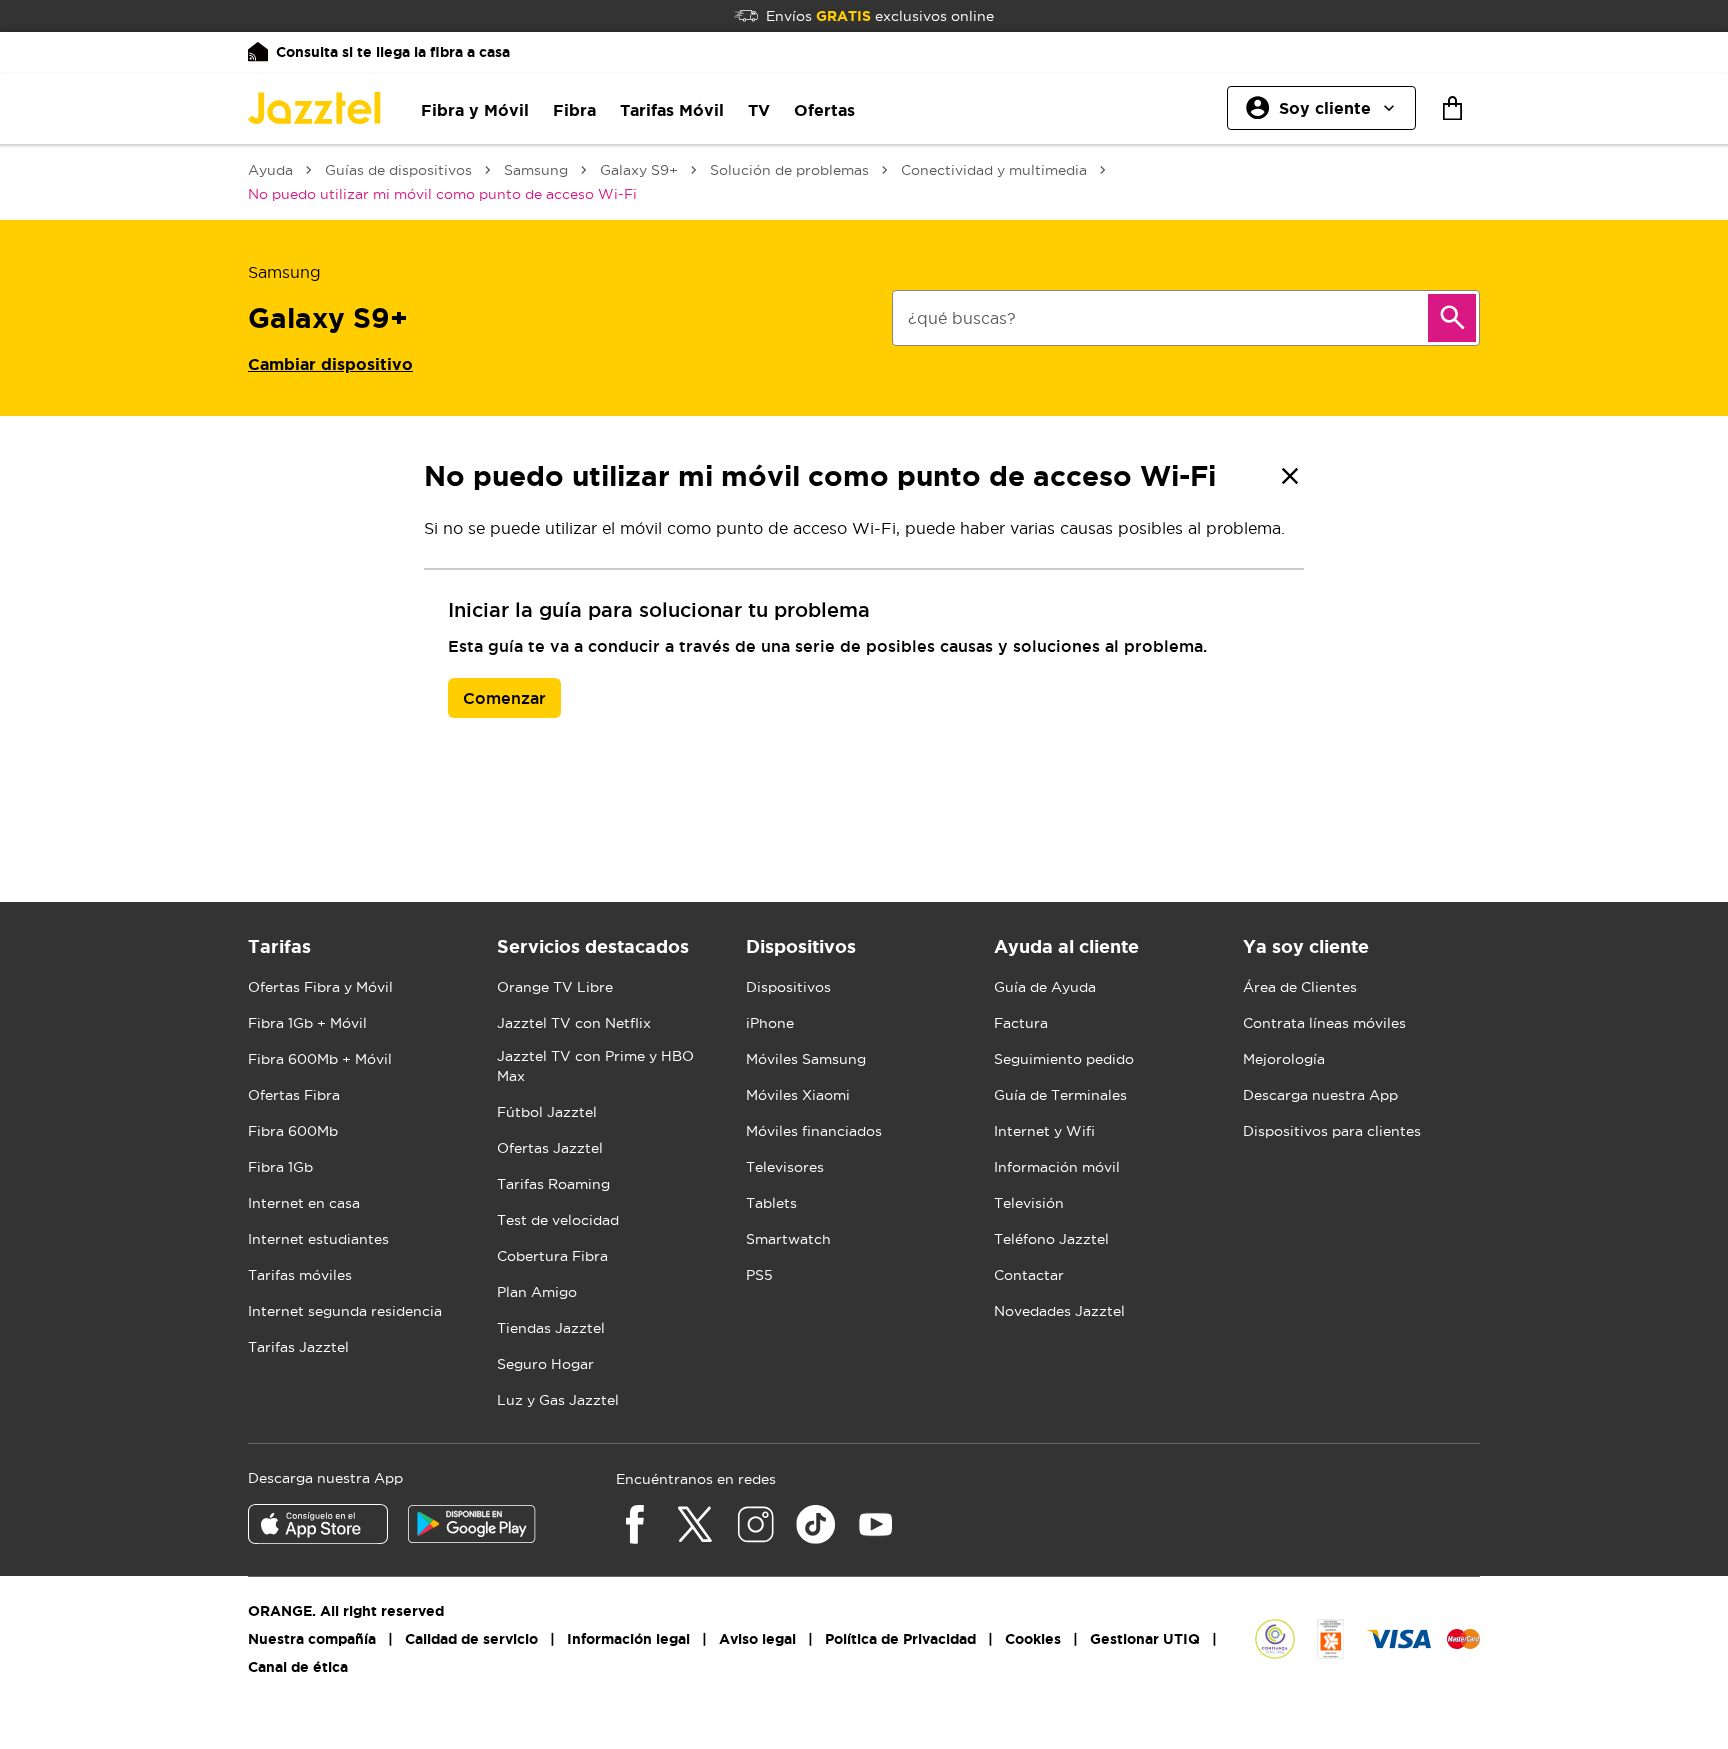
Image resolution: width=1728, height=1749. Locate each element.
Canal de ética (298, 1667)
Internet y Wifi (1044, 1131)
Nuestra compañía (312, 1639)
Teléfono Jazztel (1051, 1239)
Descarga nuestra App (1320, 1095)
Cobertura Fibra (552, 1256)
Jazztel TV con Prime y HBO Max (595, 1066)
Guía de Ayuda (1045, 987)
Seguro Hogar (545, 1364)
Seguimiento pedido (1064, 1059)
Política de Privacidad (900, 1639)
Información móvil (1057, 1167)
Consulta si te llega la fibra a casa (393, 52)
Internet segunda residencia (345, 1311)
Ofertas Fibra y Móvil (320, 987)
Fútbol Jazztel (547, 1112)
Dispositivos (788, 987)
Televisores (785, 1167)
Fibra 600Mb (293, 1131)
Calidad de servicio (471, 1639)
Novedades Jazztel (1059, 1311)
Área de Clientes (1300, 987)
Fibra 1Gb (280, 1167)
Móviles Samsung (806, 1059)
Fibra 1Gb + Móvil (307, 1023)
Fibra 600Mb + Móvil (320, 1059)
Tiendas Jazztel (551, 1328)
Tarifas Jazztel (298, 1347)
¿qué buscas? (962, 318)
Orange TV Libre (555, 987)
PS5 (759, 1275)
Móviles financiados (814, 1131)
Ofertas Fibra (294, 1095)
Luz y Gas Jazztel (558, 1400)
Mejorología (1284, 1059)
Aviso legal (757, 1639)
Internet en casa (304, 1203)
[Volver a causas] (1290, 476)
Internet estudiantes (318, 1239)
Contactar (1029, 1275)
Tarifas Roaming (553, 1184)
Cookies (1033, 1639)
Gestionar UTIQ (1145, 1639)
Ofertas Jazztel (550, 1148)
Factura (1021, 1023)
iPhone (770, 1023)
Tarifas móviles (300, 1275)
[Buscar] (1452, 318)
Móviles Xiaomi (798, 1095)
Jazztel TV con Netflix (574, 1023)
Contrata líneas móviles (1324, 1023)
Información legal (628, 1639)
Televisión (1029, 1203)
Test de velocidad (558, 1220)
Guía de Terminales (1060, 1095)
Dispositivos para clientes (1332, 1131)
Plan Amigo (537, 1292)
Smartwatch (788, 1239)
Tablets (771, 1203)
